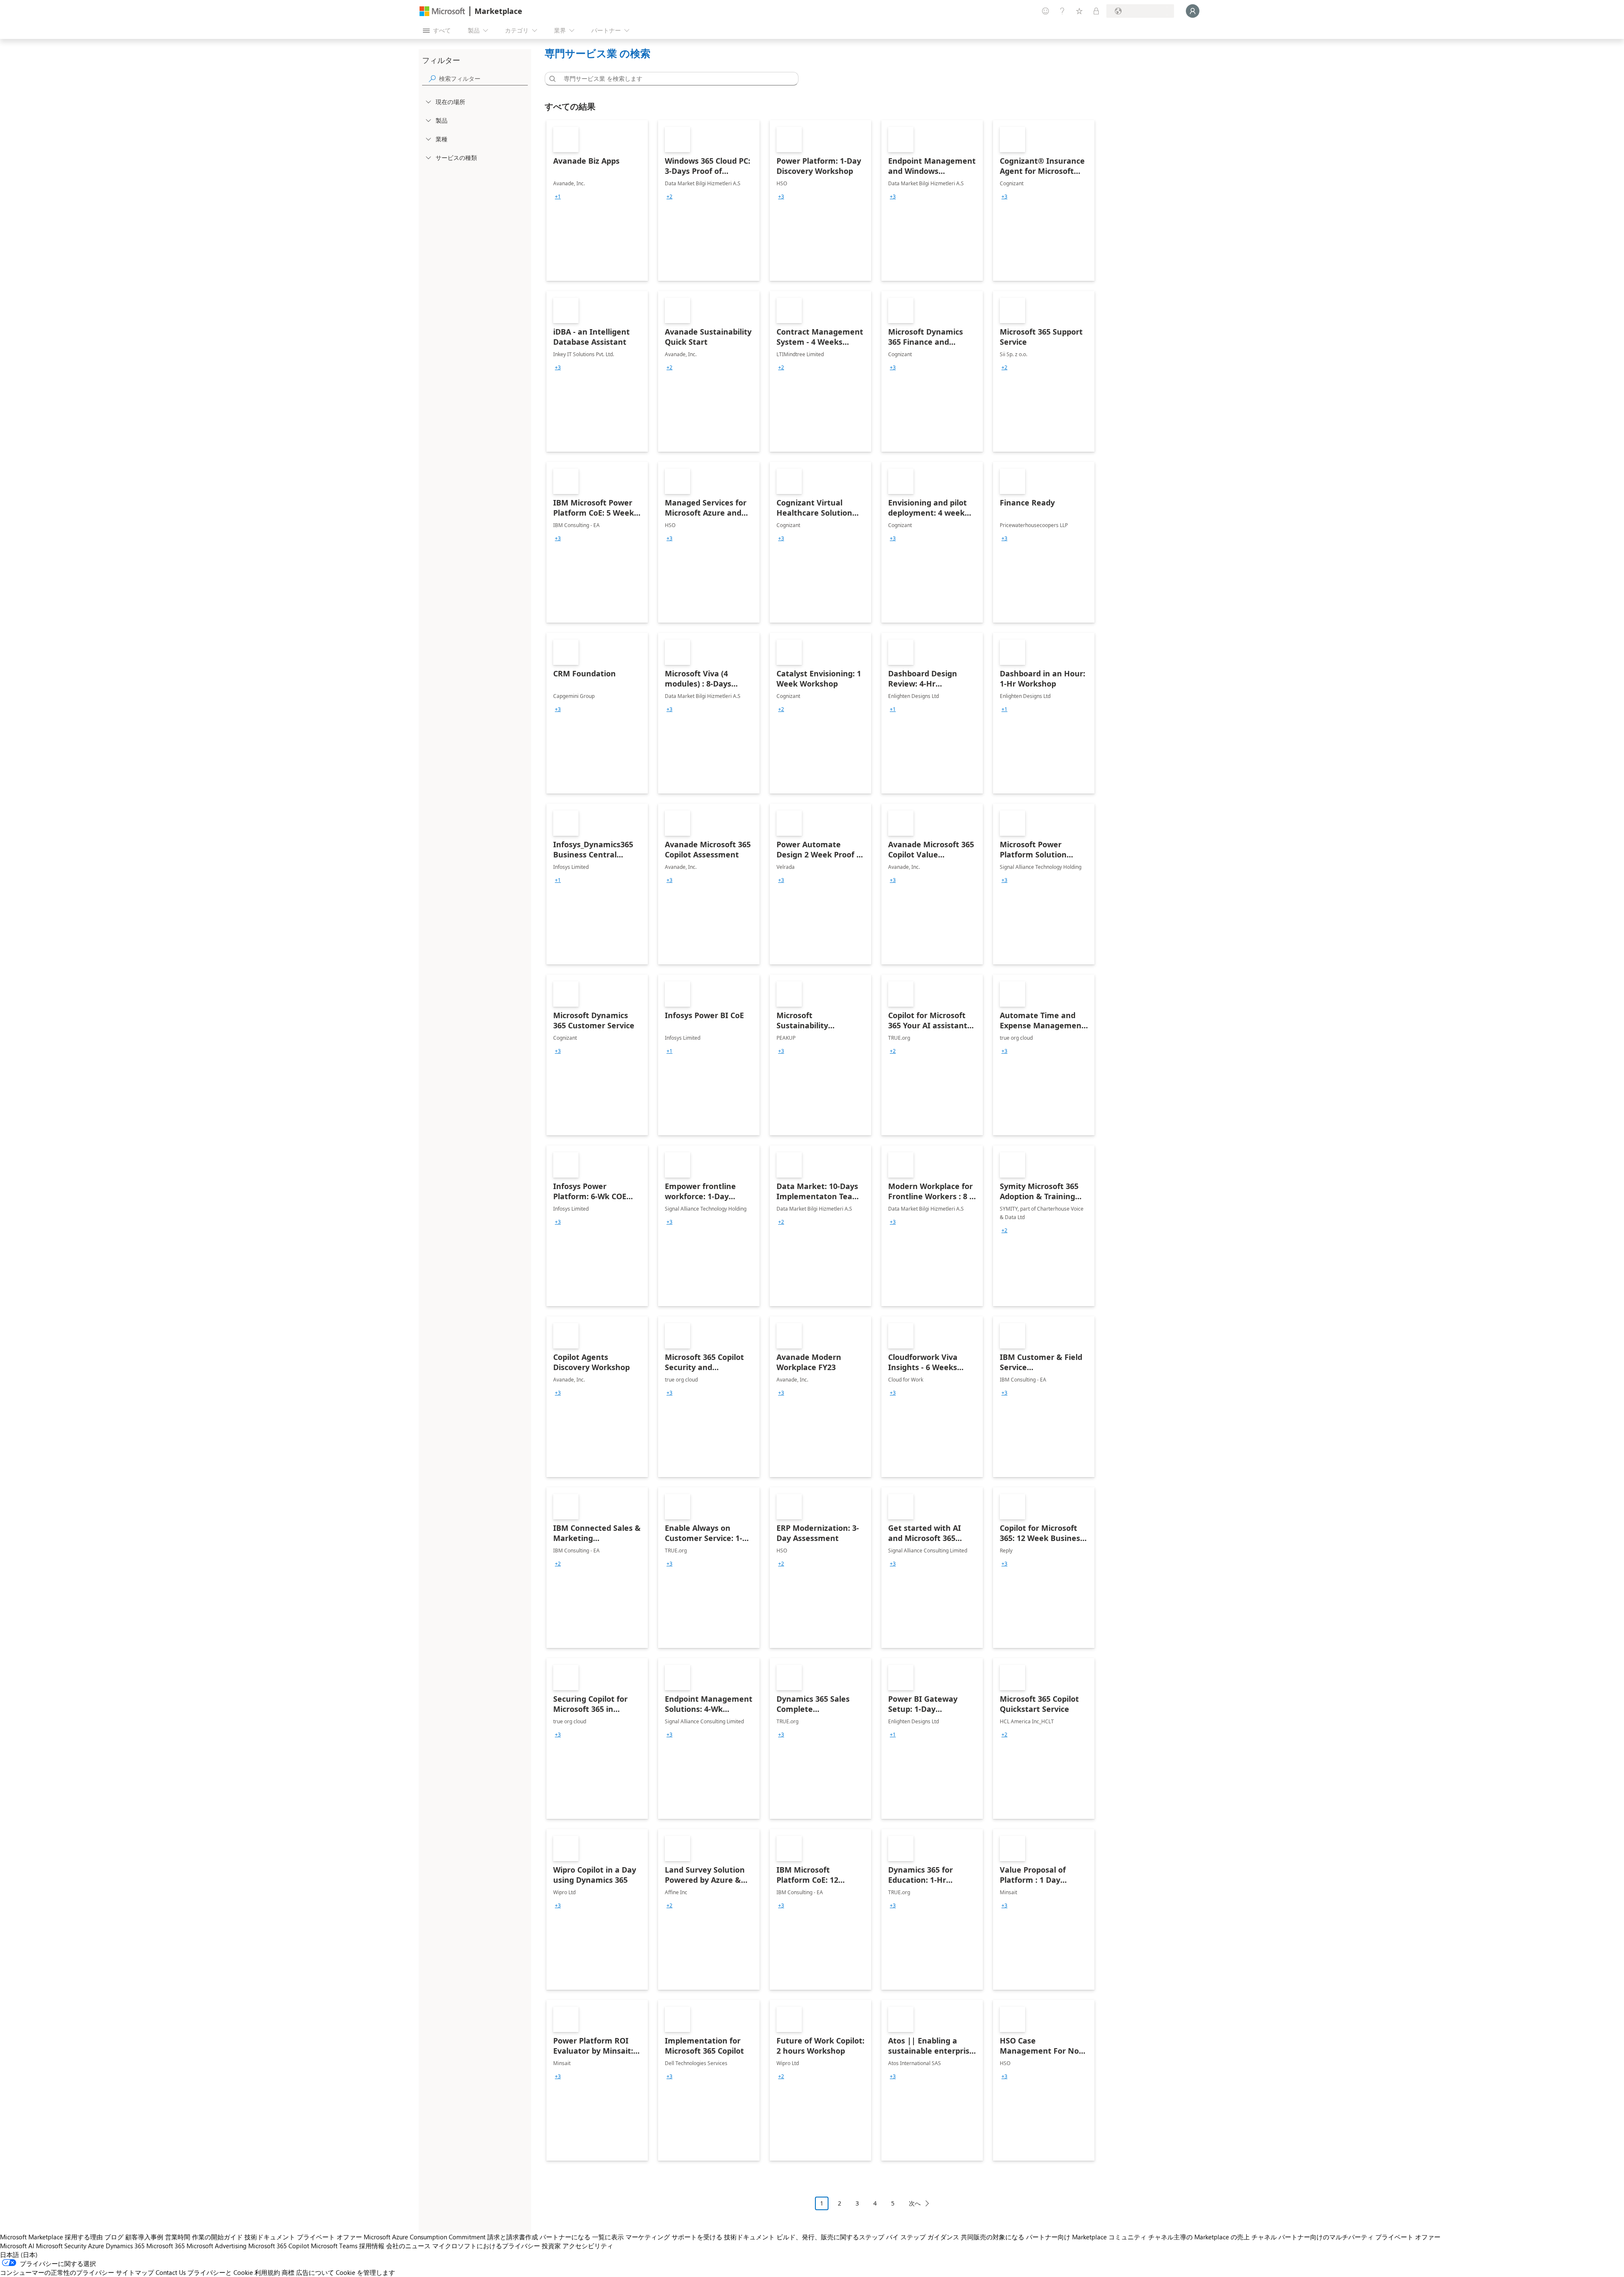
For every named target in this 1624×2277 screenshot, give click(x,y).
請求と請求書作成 (513, 2237)
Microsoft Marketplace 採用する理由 (51, 2237)
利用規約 (267, 2272)
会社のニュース (408, 2246)
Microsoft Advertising (217, 2246)
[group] (558, 197)
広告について (315, 2272)
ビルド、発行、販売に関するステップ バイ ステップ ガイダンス (868, 2237)
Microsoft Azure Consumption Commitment (425, 2237)
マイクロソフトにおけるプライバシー (486, 2246)
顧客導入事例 (144, 2237)
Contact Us (171, 2272)
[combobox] (674, 79)
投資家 (551, 2246)
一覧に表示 (608, 2237)
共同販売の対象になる (993, 2237)
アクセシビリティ (588, 2246)
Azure (96, 2246)
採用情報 (372, 2246)
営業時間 (178, 2237)
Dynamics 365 (125, 2246)
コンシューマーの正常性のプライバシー (57, 2272)
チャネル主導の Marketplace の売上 (1199, 2237)
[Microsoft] (442, 11)
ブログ (114, 2237)
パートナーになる (565, 2237)
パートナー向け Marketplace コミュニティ (1086, 2237)
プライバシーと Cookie (220, 2272)
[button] (551, 79)
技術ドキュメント (270, 2237)
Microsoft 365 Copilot (279, 2246)
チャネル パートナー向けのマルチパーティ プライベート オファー (1346, 2237)
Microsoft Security (61, 2246)
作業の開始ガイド (217, 2237)
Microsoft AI (17, 2246)
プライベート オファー (329, 2237)
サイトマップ (135, 2272)
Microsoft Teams (334, 2246)
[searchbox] (483, 78)
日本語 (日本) (19, 2255)
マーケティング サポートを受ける (674, 2237)
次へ (915, 2203)
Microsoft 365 (166, 2246)
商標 (288, 2272)
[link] (597, 201)
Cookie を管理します (365, 2272)
